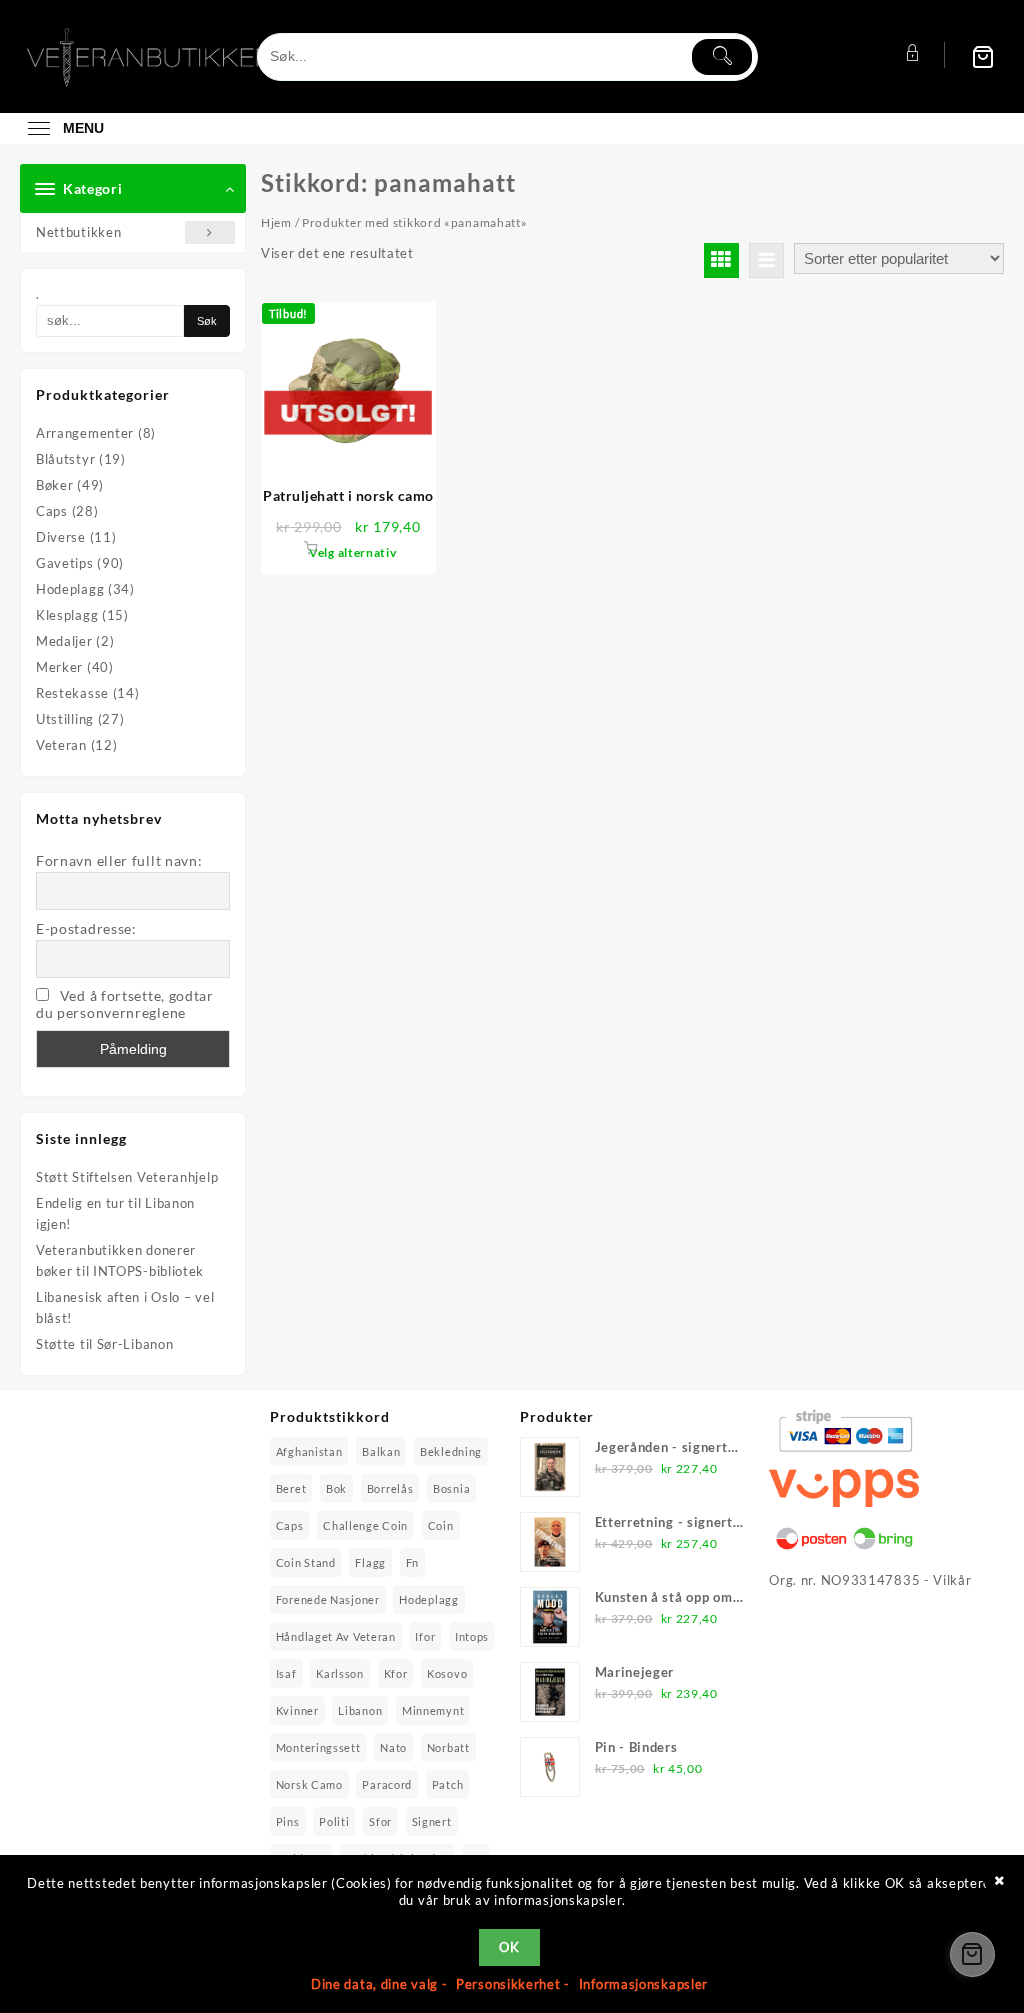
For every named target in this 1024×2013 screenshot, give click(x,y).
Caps (52, 511)
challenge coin (365, 1525)
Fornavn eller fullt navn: (119, 860)
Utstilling (65, 719)
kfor (396, 1673)
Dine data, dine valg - (381, 1984)
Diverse (61, 537)
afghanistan (309, 1451)
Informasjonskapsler (643, 1984)
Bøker (55, 485)
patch (448, 1784)
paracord (387, 1784)
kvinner (297, 1710)
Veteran (61, 745)
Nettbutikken (78, 232)
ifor (425, 1636)
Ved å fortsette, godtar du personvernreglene (125, 1004)
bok (336, 1488)
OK (509, 1947)
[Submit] (722, 57)
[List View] (766, 260)
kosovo (447, 1673)
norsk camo (309, 1784)
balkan (381, 1451)
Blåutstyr (65, 459)
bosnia (451, 1488)
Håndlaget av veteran (336, 1636)
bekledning (451, 1451)
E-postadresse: (86, 928)
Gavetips (65, 563)
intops (472, 1636)
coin (441, 1525)
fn (412, 1562)
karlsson (340, 1673)
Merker (59, 667)
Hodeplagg (70, 589)
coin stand (306, 1562)
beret (291, 1488)
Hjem (276, 222)
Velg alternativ (353, 552)
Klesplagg (67, 615)
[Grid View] (721, 260)
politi (334, 1821)
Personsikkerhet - (515, 1984)
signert (432, 1821)
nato (393, 1747)
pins (288, 1821)
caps (290, 1525)
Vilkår (952, 1580)
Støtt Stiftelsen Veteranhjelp (127, 1177)
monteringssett (318, 1747)
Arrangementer (85, 433)
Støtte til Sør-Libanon (104, 1344)
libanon (360, 1710)
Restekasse (72, 693)
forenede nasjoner (328, 1599)
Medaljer (64, 641)
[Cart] (983, 56)
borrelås (390, 1488)
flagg (370, 1562)
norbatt (448, 1747)
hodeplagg (428, 1599)
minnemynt (433, 1710)
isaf (286, 1673)
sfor (380, 1821)
